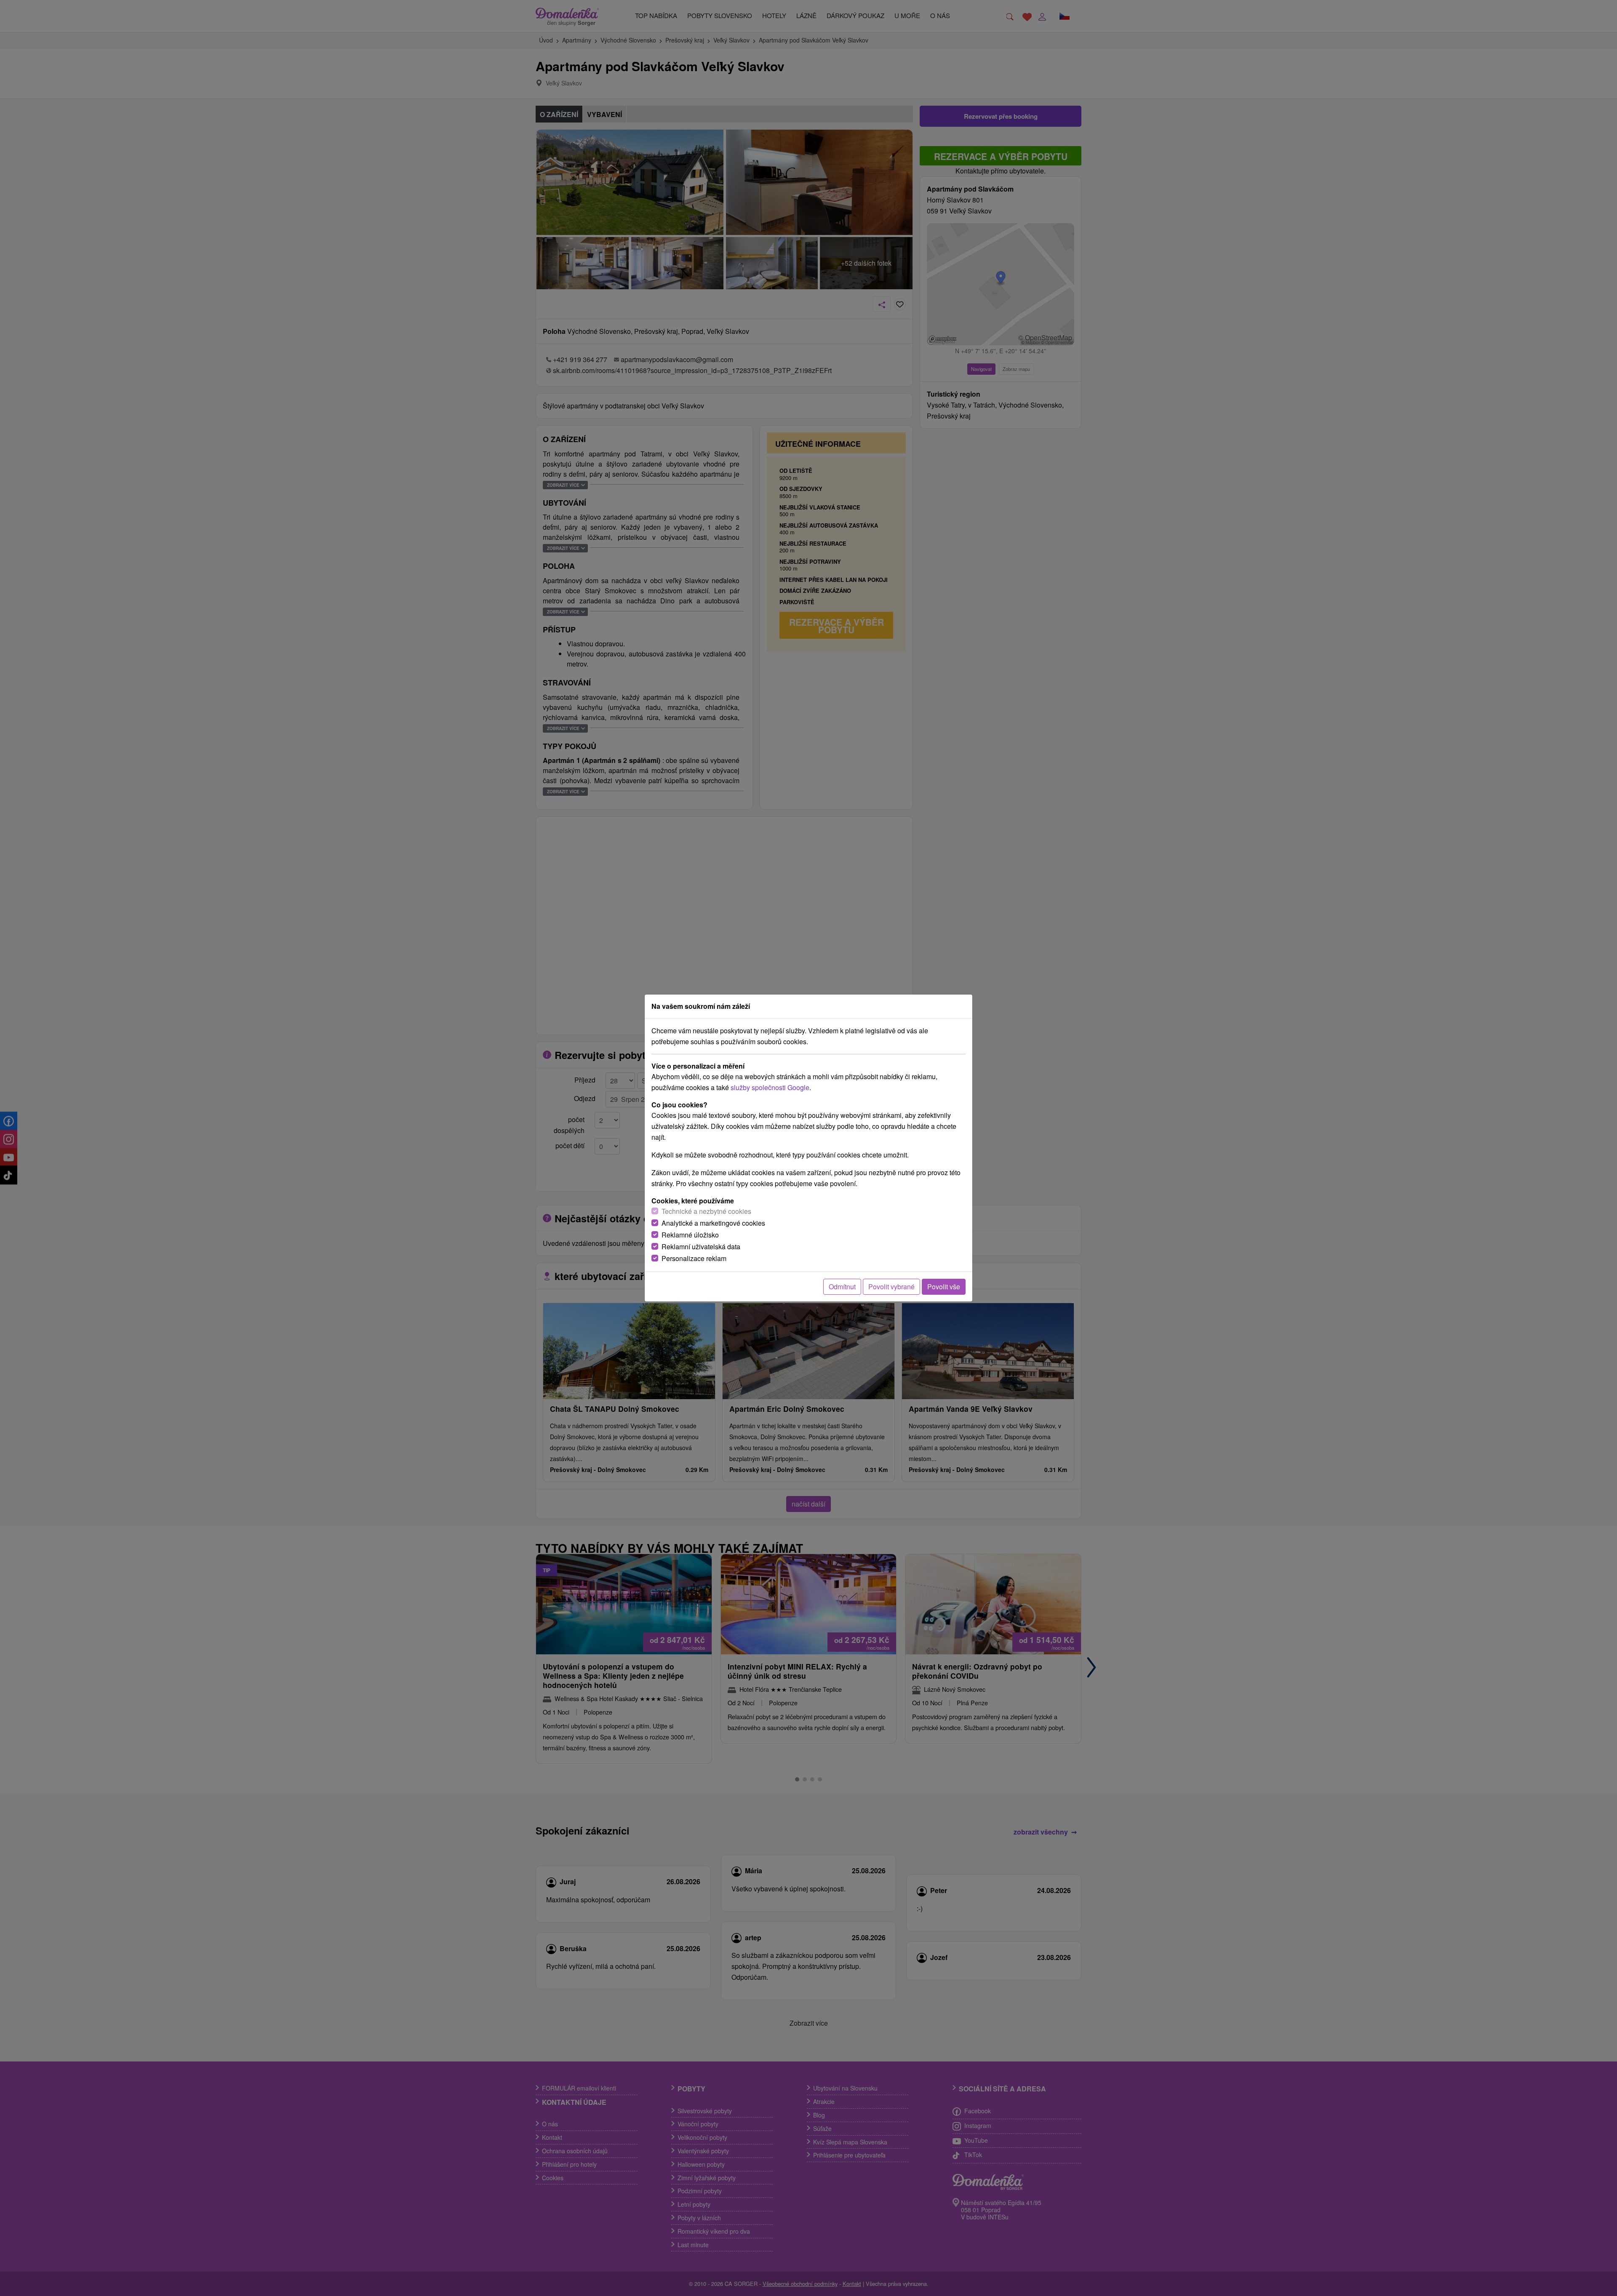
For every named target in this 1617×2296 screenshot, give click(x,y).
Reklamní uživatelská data (701, 1247)
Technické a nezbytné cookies (706, 1211)
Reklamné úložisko (690, 1235)
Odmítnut (842, 1287)
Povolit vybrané (891, 1287)
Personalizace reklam (694, 1258)
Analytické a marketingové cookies (713, 1223)
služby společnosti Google (770, 1087)
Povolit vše (944, 1287)
